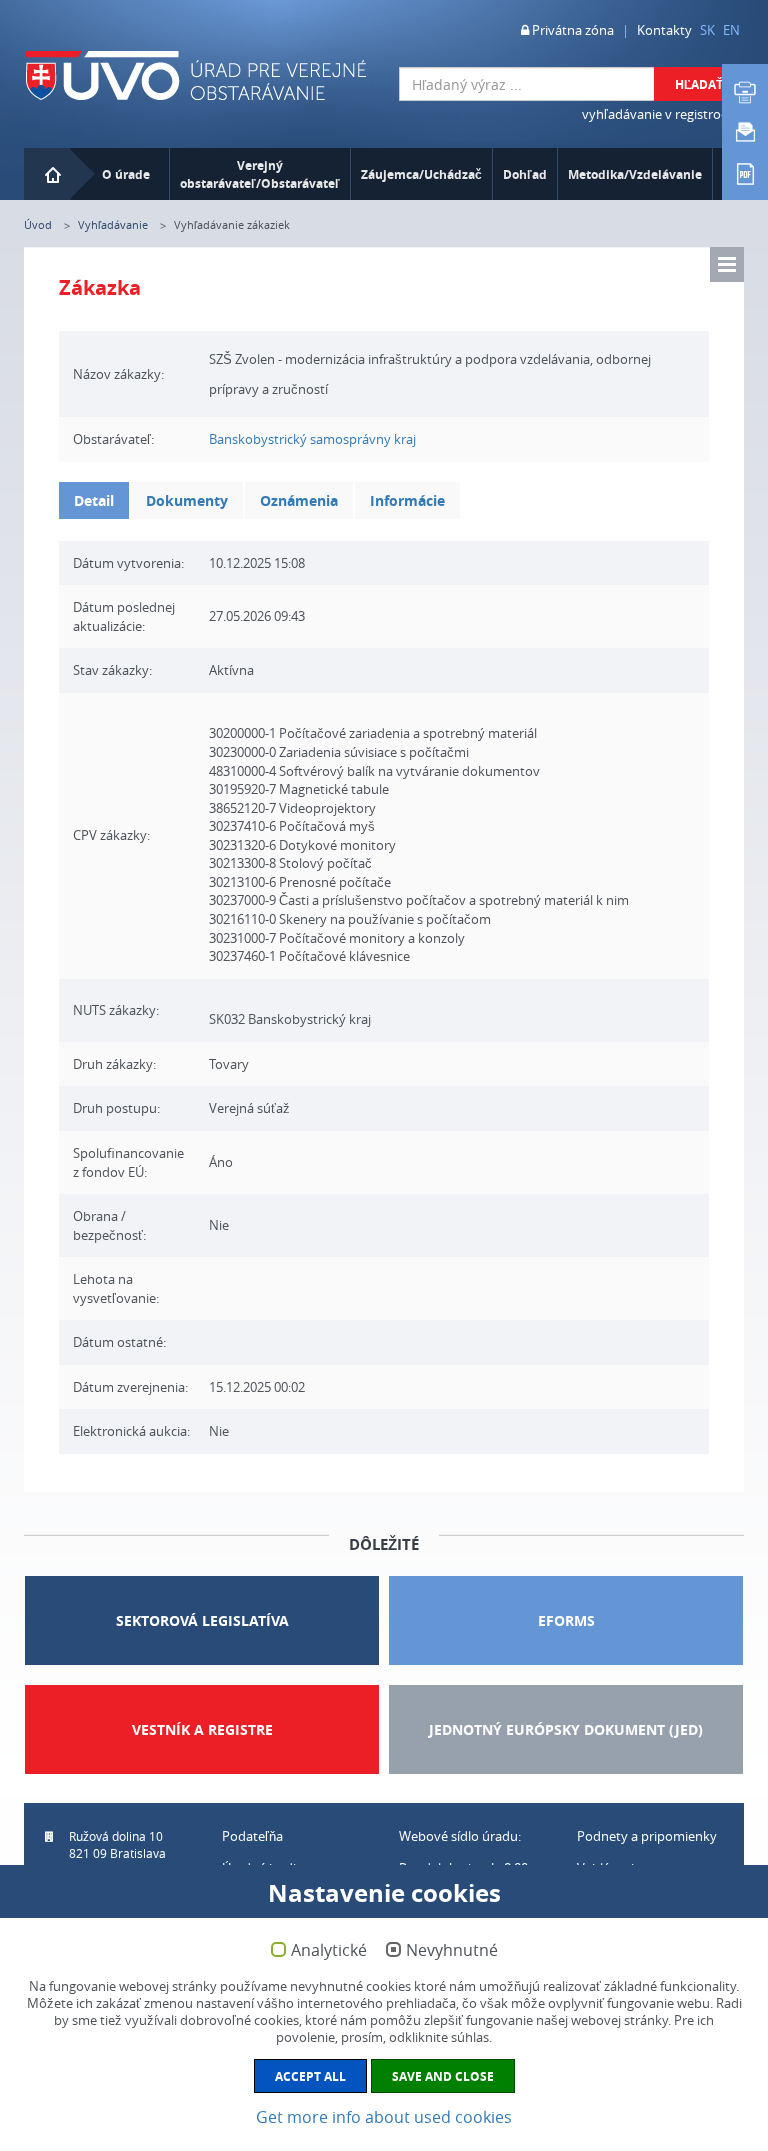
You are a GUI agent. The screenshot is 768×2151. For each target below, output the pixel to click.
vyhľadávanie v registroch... (663, 114)
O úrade (126, 174)
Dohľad (525, 174)
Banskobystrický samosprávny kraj (312, 439)
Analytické (329, 1951)
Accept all (310, 2076)
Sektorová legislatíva (202, 1620)
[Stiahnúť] (745, 172)
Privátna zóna (571, 30)
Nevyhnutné (452, 1951)
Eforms (566, 1620)
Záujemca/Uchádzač (421, 174)
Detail (94, 500)
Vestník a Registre (202, 1729)
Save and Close (443, 2076)
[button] (727, 264)
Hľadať (699, 84)
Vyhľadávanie (113, 224)
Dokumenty (187, 500)
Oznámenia (299, 500)
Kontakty (664, 30)
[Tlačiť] (745, 92)
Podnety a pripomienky (647, 1836)
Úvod (38, 224)
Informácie (407, 500)
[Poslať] (745, 132)
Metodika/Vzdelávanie (635, 174)
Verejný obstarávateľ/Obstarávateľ (260, 174)
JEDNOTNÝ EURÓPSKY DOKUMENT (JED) (566, 1729)
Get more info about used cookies (384, 2117)
